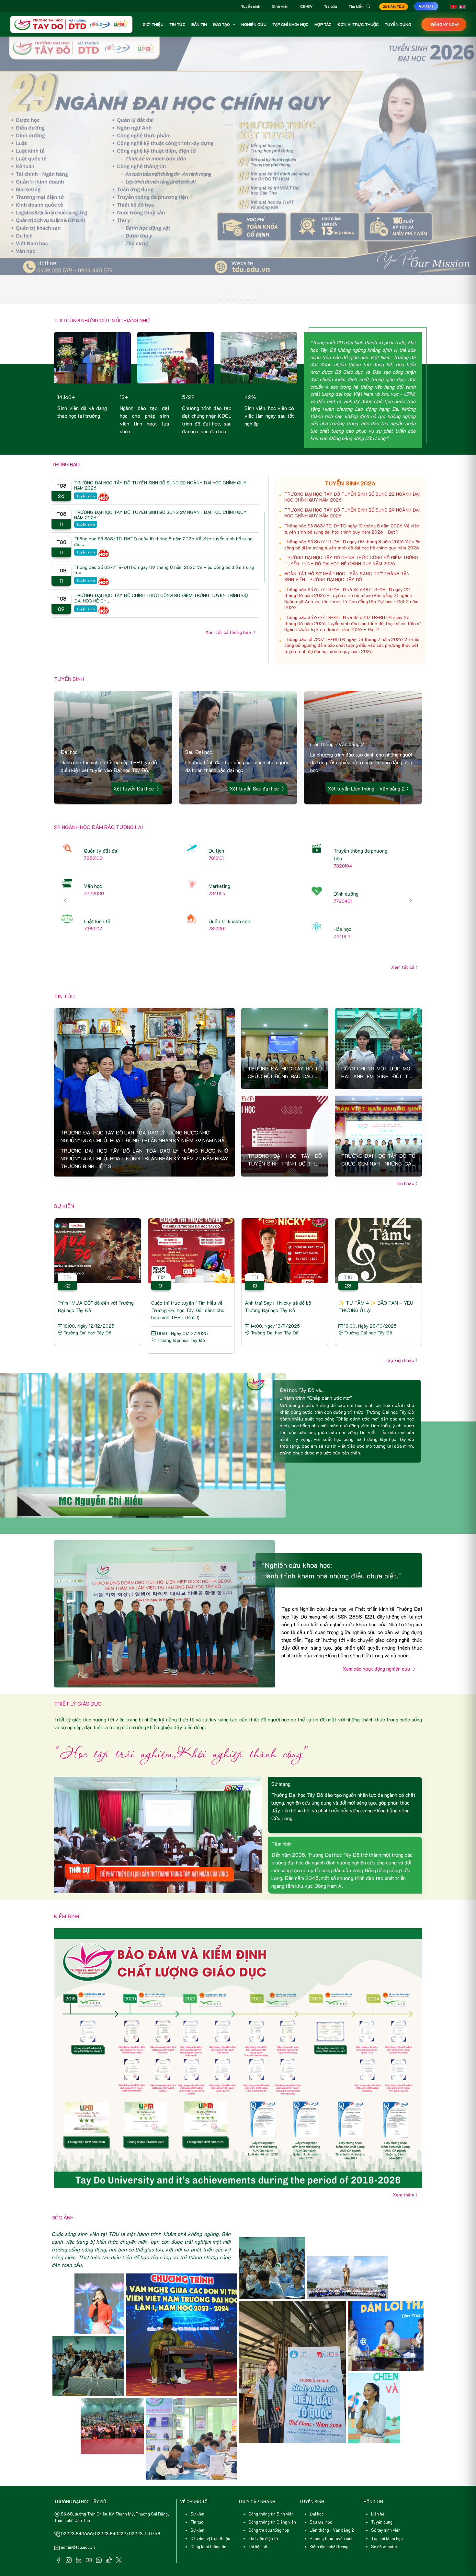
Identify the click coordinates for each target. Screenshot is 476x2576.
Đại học (317, 2485)
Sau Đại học (321, 2493)
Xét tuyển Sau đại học (255, 759)
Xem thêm (403, 2166)
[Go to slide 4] (242, 268)
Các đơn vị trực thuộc (210, 2509)
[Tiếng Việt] (453, 6)
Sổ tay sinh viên (386, 2501)
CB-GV (306, 6)
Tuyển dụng (382, 2493)
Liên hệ (378, 2485)
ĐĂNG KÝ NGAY (445, 24)
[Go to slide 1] (220, 268)
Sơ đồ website (384, 2517)
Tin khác (405, 1154)
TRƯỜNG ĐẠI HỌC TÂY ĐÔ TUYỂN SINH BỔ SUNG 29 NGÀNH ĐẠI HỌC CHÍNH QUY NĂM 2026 (352, 484)
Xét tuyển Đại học (134, 759)
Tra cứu (331, 6)
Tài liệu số (258, 2517)
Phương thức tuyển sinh (332, 2509)
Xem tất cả (403, 938)
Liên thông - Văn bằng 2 (332, 2501)
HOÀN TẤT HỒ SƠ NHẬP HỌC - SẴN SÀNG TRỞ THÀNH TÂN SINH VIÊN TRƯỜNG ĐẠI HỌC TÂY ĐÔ (347, 547)
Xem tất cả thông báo (228, 603)
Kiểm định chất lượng (329, 2517)
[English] (462, 6)
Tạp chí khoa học (387, 2509)
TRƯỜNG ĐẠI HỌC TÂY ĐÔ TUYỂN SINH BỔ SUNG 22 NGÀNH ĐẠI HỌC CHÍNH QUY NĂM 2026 (352, 468)
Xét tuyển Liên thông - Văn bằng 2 (366, 759)
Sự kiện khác (401, 1331)
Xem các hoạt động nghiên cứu (377, 1639)
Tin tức (197, 2493)
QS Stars (426, 6)
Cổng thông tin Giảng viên (272, 2493)
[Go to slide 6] (256, 268)
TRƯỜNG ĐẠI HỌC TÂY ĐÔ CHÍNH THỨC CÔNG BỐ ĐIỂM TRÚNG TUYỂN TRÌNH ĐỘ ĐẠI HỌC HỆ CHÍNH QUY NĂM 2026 (351, 531)
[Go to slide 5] (249, 268)
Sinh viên (280, 6)
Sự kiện (197, 2485)
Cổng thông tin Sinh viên (271, 2485)
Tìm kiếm (356, 6)
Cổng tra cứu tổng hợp (269, 2501)
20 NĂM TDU (394, 7)
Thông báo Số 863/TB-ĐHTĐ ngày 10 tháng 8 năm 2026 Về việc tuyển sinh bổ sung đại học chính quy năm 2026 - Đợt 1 (352, 500)
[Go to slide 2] (227, 268)
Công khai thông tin (208, 2517)
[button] (411, 871)
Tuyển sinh (251, 6)
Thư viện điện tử (263, 2509)
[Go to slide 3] (234, 268)
